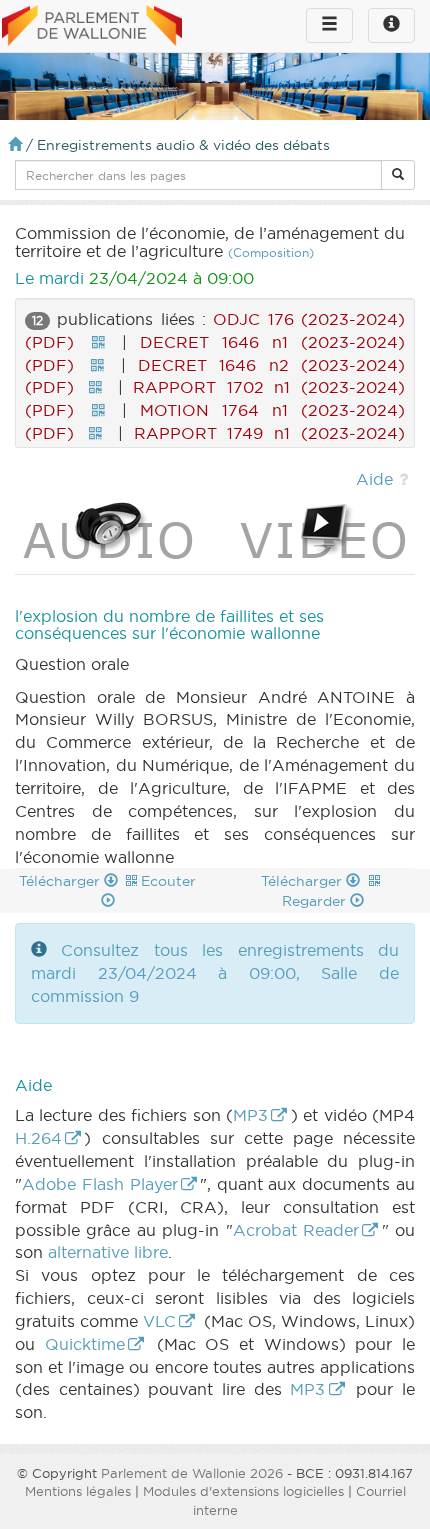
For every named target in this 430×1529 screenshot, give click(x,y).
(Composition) (271, 252)
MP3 (250, 1115)
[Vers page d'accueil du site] (92, 27)
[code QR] (98, 342)
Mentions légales (78, 1491)
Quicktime (85, 1344)
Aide (374, 479)
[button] (398, 175)
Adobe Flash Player (100, 1184)
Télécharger (61, 881)
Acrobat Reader (296, 1230)
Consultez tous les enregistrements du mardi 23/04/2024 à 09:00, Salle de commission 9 (215, 973)
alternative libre (108, 1252)
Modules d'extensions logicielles (243, 1491)
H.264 (38, 1138)
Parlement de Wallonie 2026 (192, 1473)
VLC (159, 1321)
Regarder (316, 901)
